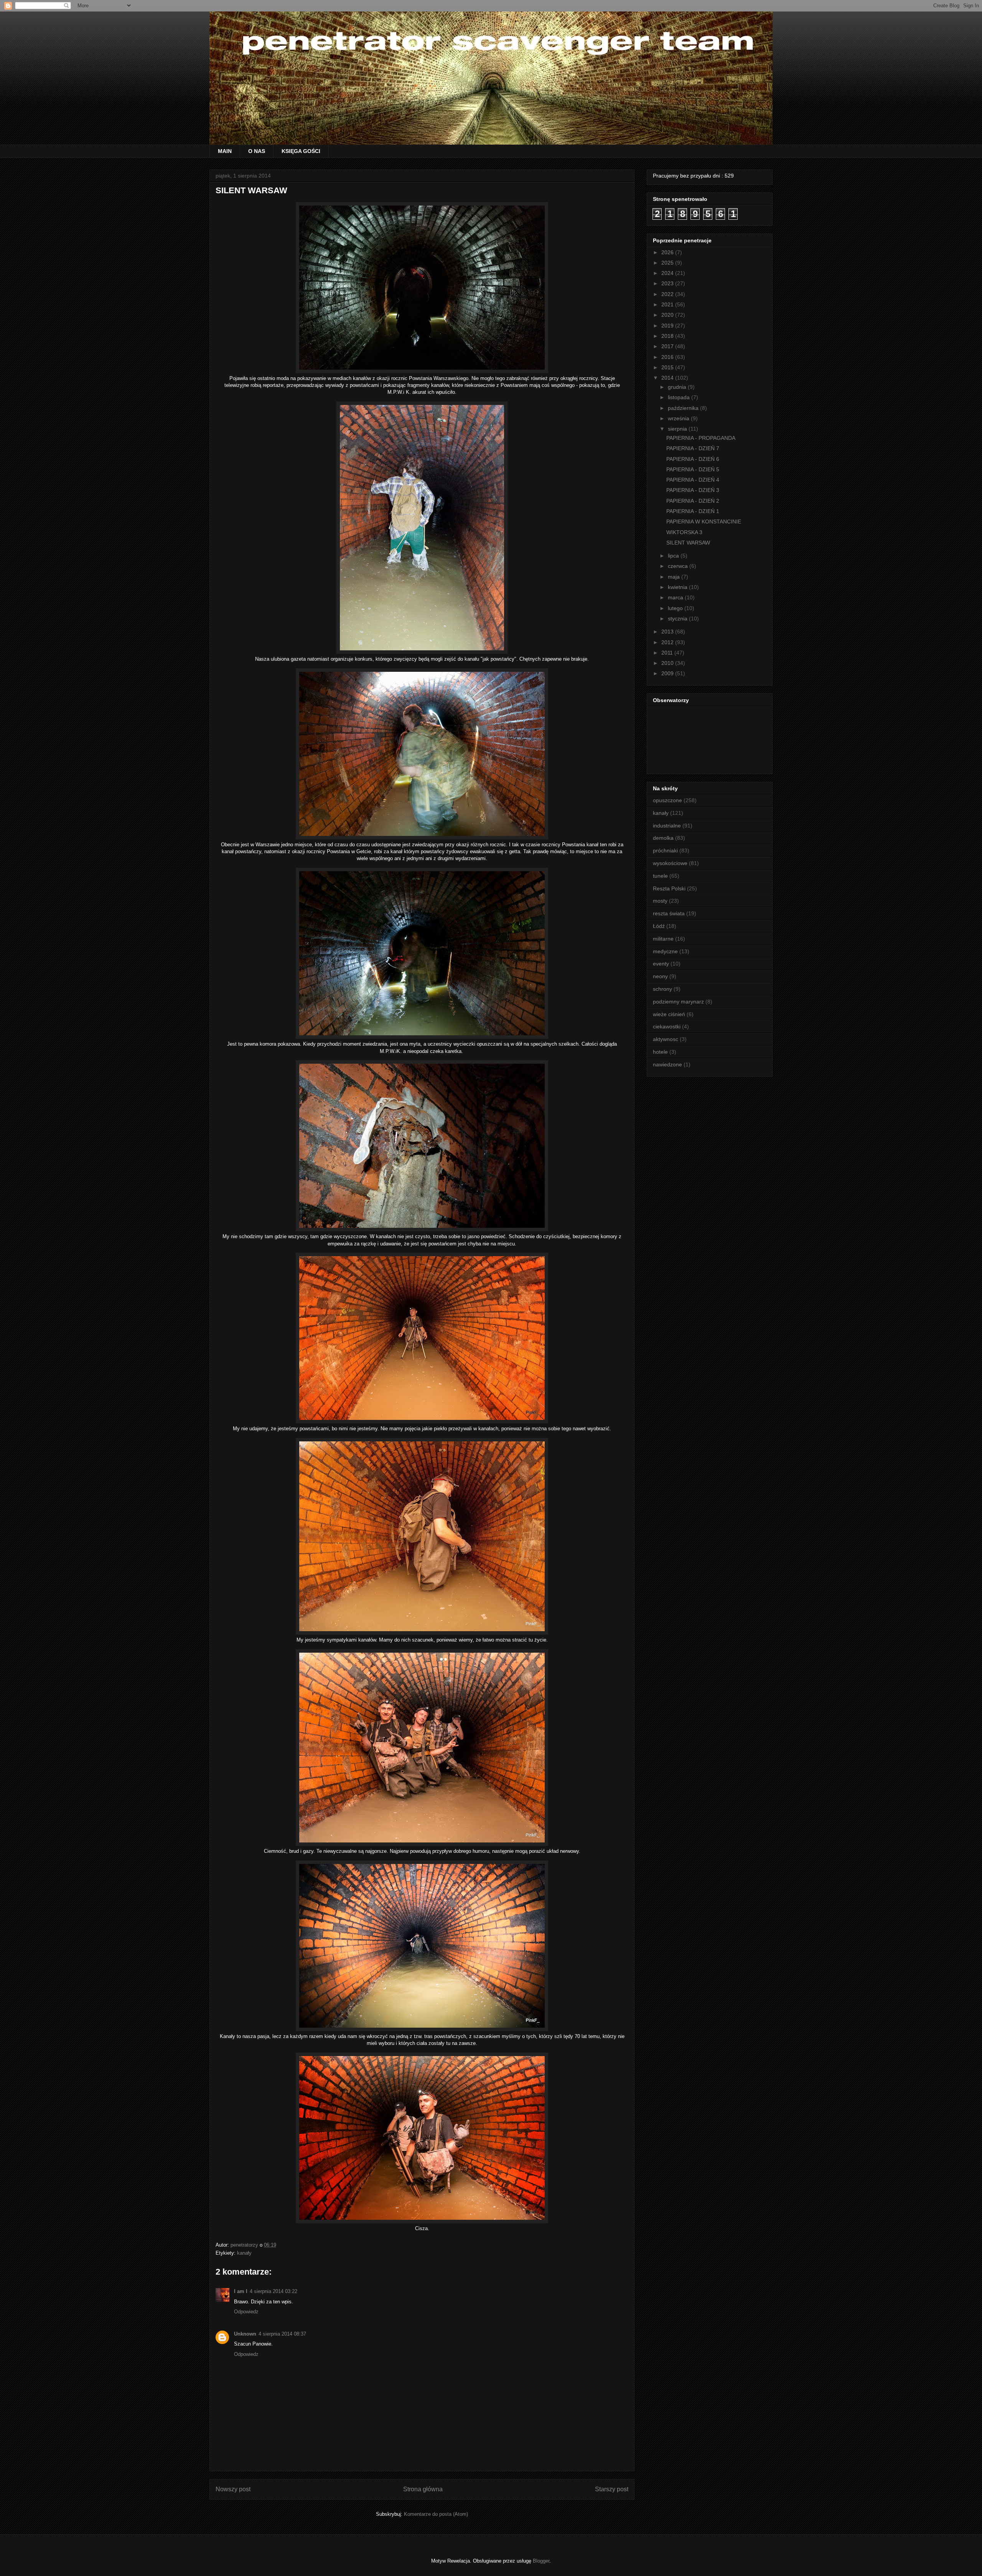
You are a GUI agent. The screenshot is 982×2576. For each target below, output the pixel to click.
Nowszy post (233, 2489)
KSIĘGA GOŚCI (301, 151)
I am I (241, 2291)
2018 (668, 336)
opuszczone (667, 800)
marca (676, 597)
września (679, 418)
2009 (668, 673)
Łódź (659, 926)
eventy (661, 964)
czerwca (679, 566)
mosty (660, 901)
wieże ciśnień (669, 1014)
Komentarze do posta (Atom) (436, 2514)
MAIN (225, 151)
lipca (674, 556)
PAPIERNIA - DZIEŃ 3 (693, 490)
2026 (668, 252)
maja (675, 577)
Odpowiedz (246, 2312)
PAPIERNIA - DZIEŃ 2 (693, 501)
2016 (668, 357)
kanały (244, 2253)
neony (660, 976)
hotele (660, 1052)
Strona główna (423, 2489)
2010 (668, 663)
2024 (668, 273)
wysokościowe (670, 863)
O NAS (257, 151)
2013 (668, 632)
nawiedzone (667, 1064)
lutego (676, 608)
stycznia (678, 619)
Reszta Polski (669, 888)
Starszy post (612, 2489)
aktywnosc (666, 1039)
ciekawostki (667, 1026)
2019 (668, 326)
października (684, 408)
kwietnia (678, 587)
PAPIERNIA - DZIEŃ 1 (693, 511)
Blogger (541, 2561)
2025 (668, 263)
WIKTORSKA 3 (684, 532)
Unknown (245, 2334)
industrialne (667, 826)
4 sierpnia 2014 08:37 (282, 2334)
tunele (660, 876)
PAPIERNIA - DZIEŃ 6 (693, 459)
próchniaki (665, 850)
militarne (663, 939)
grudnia (678, 387)
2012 (668, 642)
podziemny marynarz (678, 1002)
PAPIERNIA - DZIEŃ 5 (693, 469)
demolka (663, 838)
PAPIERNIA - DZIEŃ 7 (693, 448)
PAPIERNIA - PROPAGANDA (701, 438)
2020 (668, 315)
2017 (668, 346)
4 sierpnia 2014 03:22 (274, 2291)
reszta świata (669, 913)
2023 (668, 283)
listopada (680, 397)
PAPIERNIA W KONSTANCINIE (704, 521)
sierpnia (678, 429)
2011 (668, 653)
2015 (668, 367)
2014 (668, 378)
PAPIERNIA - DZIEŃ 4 (693, 480)
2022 (668, 294)
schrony (662, 989)
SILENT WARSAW (688, 543)
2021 (668, 304)
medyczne (665, 951)
